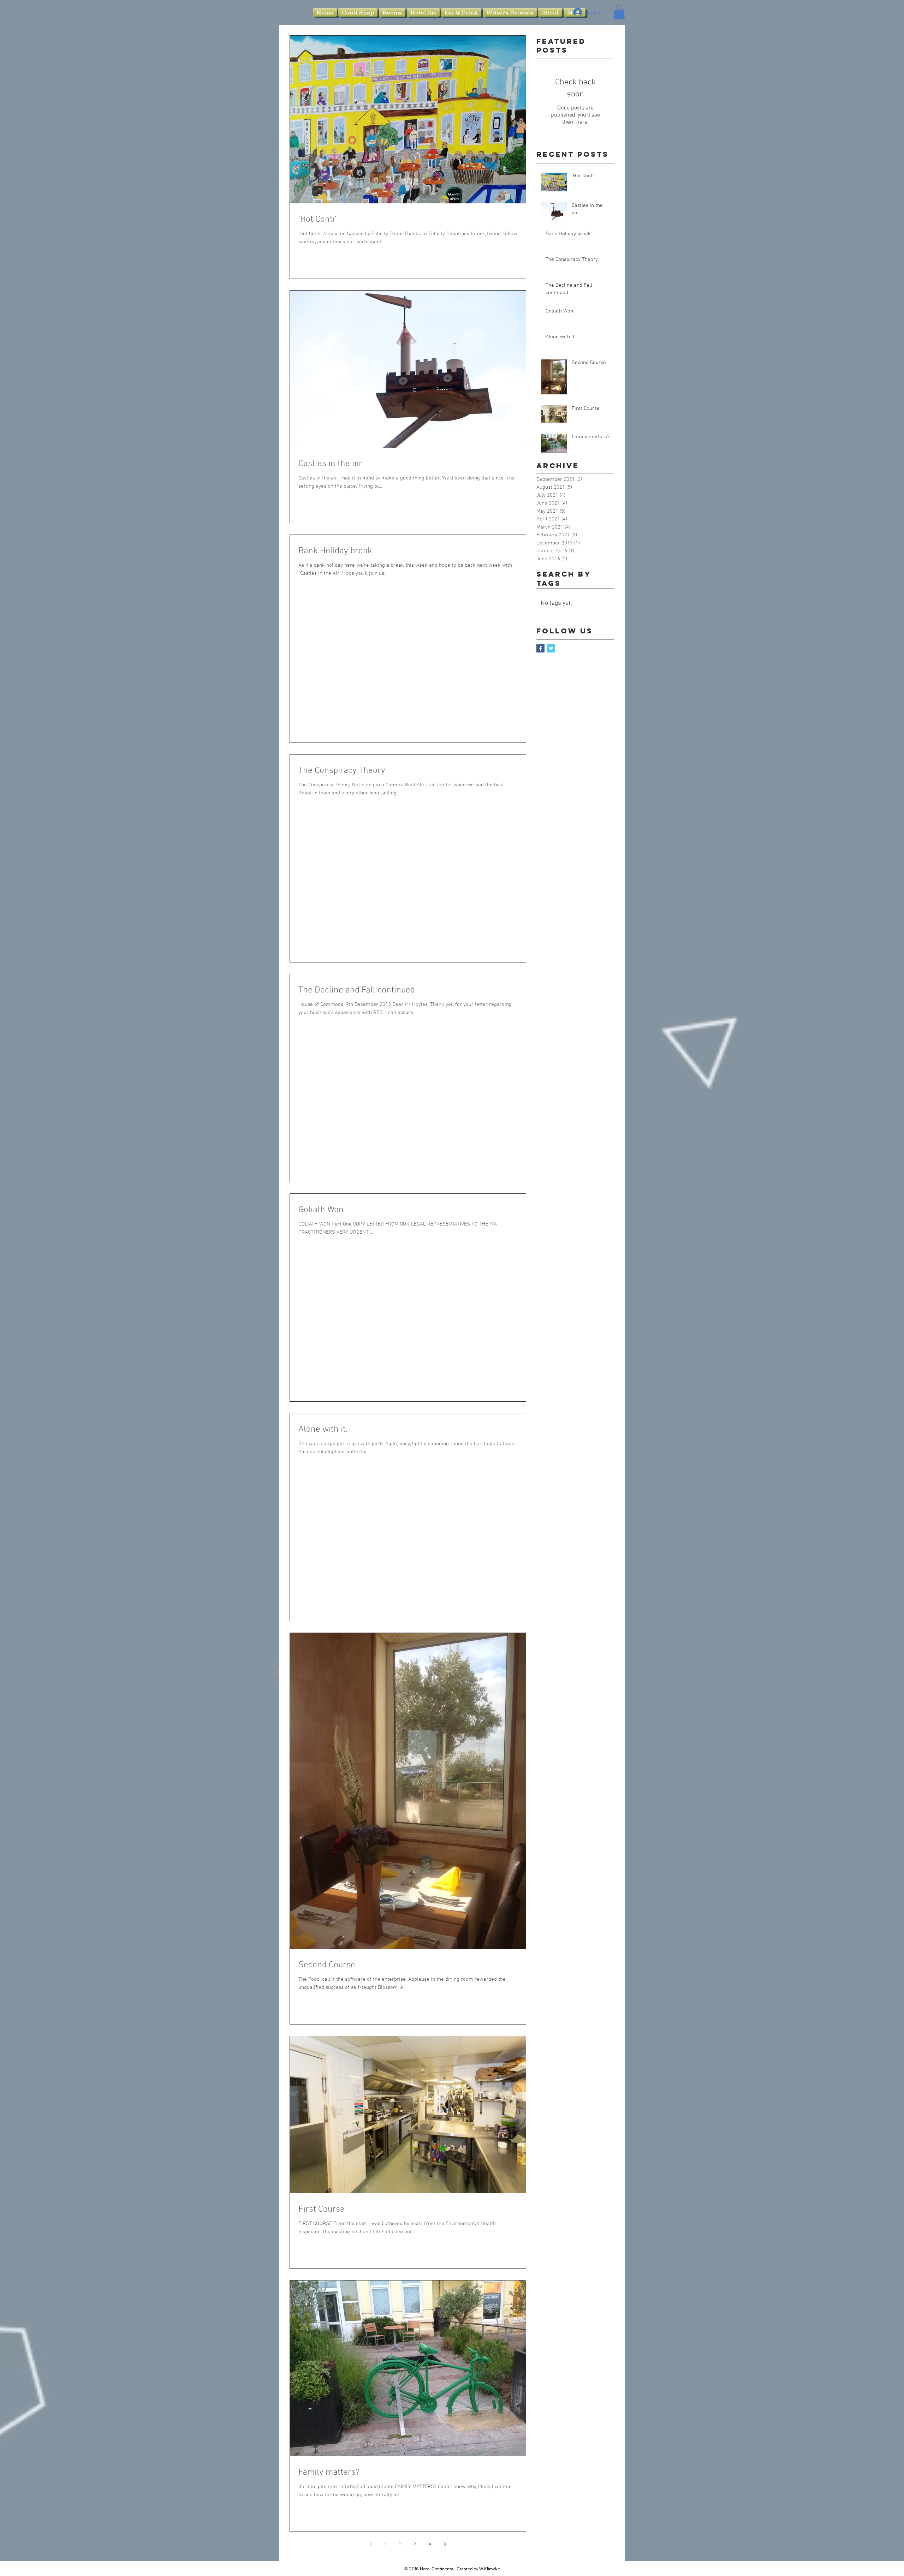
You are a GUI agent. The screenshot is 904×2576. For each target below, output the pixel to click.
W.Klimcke (490, 2569)
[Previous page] (371, 2544)
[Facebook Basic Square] (540, 648)
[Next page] (445, 2544)
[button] (619, 12)
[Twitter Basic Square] (551, 648)
